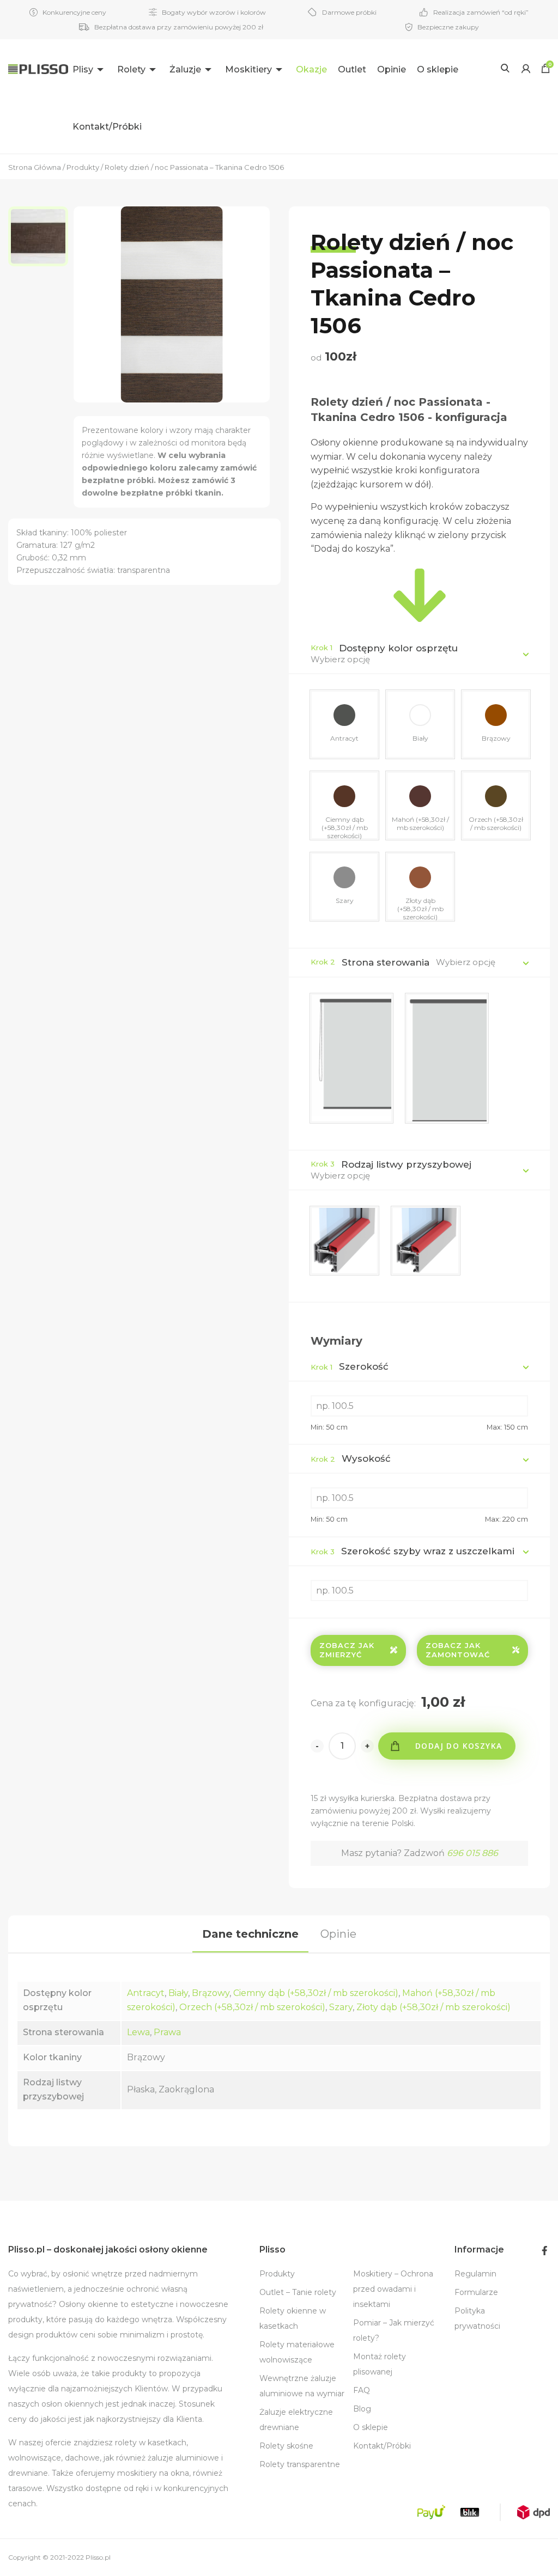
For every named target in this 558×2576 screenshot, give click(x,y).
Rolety (131, 69)
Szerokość (350, 1366)
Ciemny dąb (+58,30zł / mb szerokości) (316, 1993)
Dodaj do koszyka (459, 1746)
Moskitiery (248, 69)
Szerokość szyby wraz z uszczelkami (413, 1551)
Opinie (392, 69)
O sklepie (438, 69)
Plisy (83, 69)
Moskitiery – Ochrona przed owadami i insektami (393, 2289)
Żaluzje (185, 69)
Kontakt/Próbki (107, 127)
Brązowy (211, 1993)
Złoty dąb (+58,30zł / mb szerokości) (433, 2007)
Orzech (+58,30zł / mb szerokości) (252, 2007)
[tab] (250, 1934)
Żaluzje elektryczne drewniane (296, 2420)
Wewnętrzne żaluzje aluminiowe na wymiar (302, 2386)
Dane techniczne (250, 1934)
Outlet (352, 69)
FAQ (362, 2390)
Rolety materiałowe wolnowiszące (297, 2352)
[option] (41, 236)
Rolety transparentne (300, 2464)
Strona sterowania (386, 962)
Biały (178, 1993)
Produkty (277, 2274)
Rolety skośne (286, 2446)
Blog (362, 2409)
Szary (341, 2007)
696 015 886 (472, 1853)
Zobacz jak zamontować (458, 1650)
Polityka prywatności (477, 2318)
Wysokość (351, 1458)
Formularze (476, 2292)
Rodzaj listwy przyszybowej (406, 1164)
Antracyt (146, 1993)
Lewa (138, 2032)
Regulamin (475, 2274)
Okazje (311, 69)
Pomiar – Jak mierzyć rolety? (394, 2330)
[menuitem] (89, 68)
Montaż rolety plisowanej (380, 2364)
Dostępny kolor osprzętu (398, 648)
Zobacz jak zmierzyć (347, 1650)
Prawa (167, 2032)
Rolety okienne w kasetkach (293, 2318)
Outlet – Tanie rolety (298, 2292)
